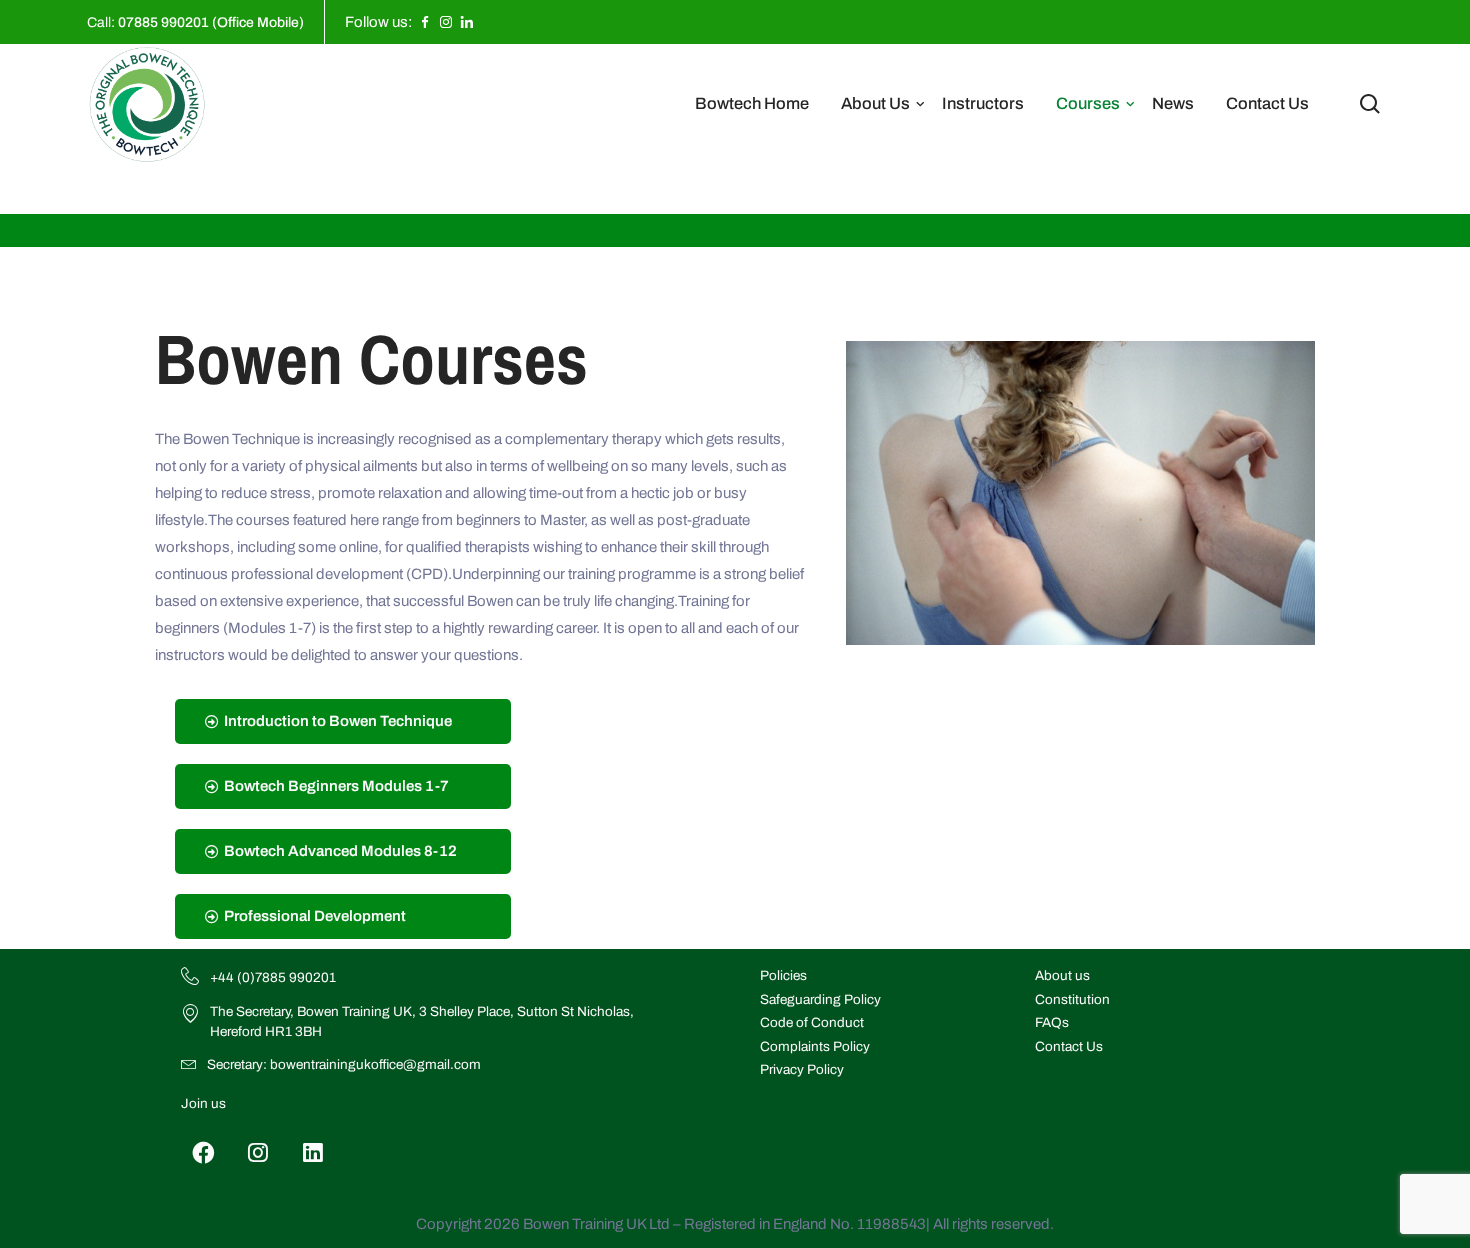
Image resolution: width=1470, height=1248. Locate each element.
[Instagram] (258, 1152)
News (1173, 103)
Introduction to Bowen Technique (338, 721)
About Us (875, 103)
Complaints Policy (815, 1046)
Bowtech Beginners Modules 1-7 (336, 786)
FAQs (1052, 1022)
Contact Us (1267, 103)
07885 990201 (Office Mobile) (211, 22)
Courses (1088, 103)
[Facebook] (203, 1152)
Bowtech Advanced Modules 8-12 (340, 851)
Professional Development (315, 916)
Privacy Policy (802, 1069)
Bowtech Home (752, 103)
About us (1062, 975)
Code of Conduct (812, 1022)
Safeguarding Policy (820, 999)
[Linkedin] (313, 1152)
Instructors (983, 103)
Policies (783, 975)
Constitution (1072, 999)
